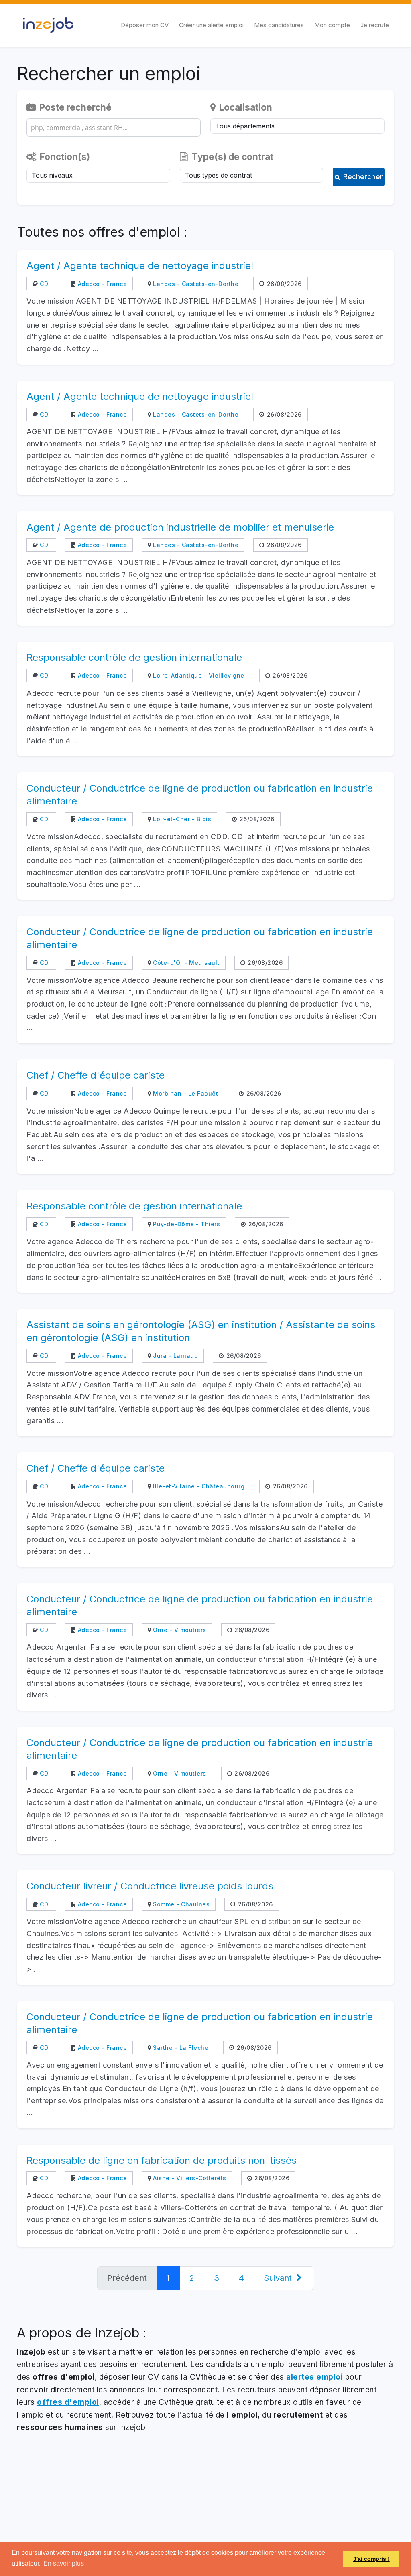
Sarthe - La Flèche (180, 2048)
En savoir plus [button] (64, 2563)
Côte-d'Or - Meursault (185, 963)
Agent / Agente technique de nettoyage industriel (140, 266)
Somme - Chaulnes (180, 1904)
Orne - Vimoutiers (179, 1630)
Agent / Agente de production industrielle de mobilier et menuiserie (180, 527)
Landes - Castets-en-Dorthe (195, 284)
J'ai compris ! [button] (371, 2559)
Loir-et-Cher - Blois (181, 819)
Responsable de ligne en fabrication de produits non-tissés (162, 2160)
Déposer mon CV (145, 25)
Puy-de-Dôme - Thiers (186, 1224)
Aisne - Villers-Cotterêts (189, 2178)
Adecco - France (101, 284)
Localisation (245, 107)
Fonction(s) (64, 157)
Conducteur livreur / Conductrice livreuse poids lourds (150, 1886)
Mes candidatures (279, 25)
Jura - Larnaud (175, 1356)
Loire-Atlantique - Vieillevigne (198, 675)
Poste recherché (74, 107)
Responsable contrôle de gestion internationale (134, 657)
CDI (44, 284)
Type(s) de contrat (231, 157)
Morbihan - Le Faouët (185, 1093)
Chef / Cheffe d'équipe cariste (96, 1075)
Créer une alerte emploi (211, 25)
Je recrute (375, 25)
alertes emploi (314, 2377)
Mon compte (332, 25)
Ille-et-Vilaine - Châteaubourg (198, 1486)
